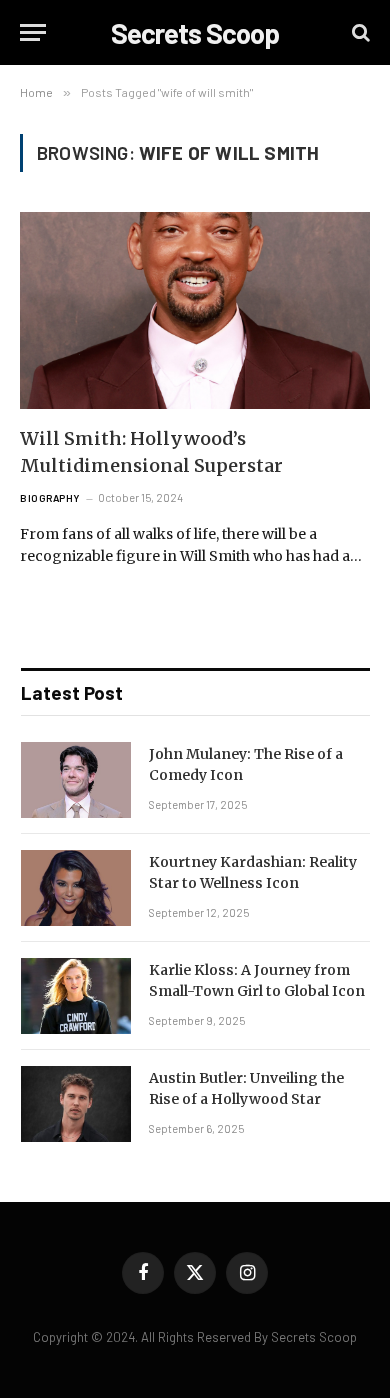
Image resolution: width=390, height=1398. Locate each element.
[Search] (359, 32)
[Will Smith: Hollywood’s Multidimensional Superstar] (195, 310)
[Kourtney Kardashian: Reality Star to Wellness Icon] (76, 888)
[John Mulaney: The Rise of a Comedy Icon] (76, 780)
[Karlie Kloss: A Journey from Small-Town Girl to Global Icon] (76, 996)
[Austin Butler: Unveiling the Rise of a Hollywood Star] (76, 1104)
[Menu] (33, 32)
